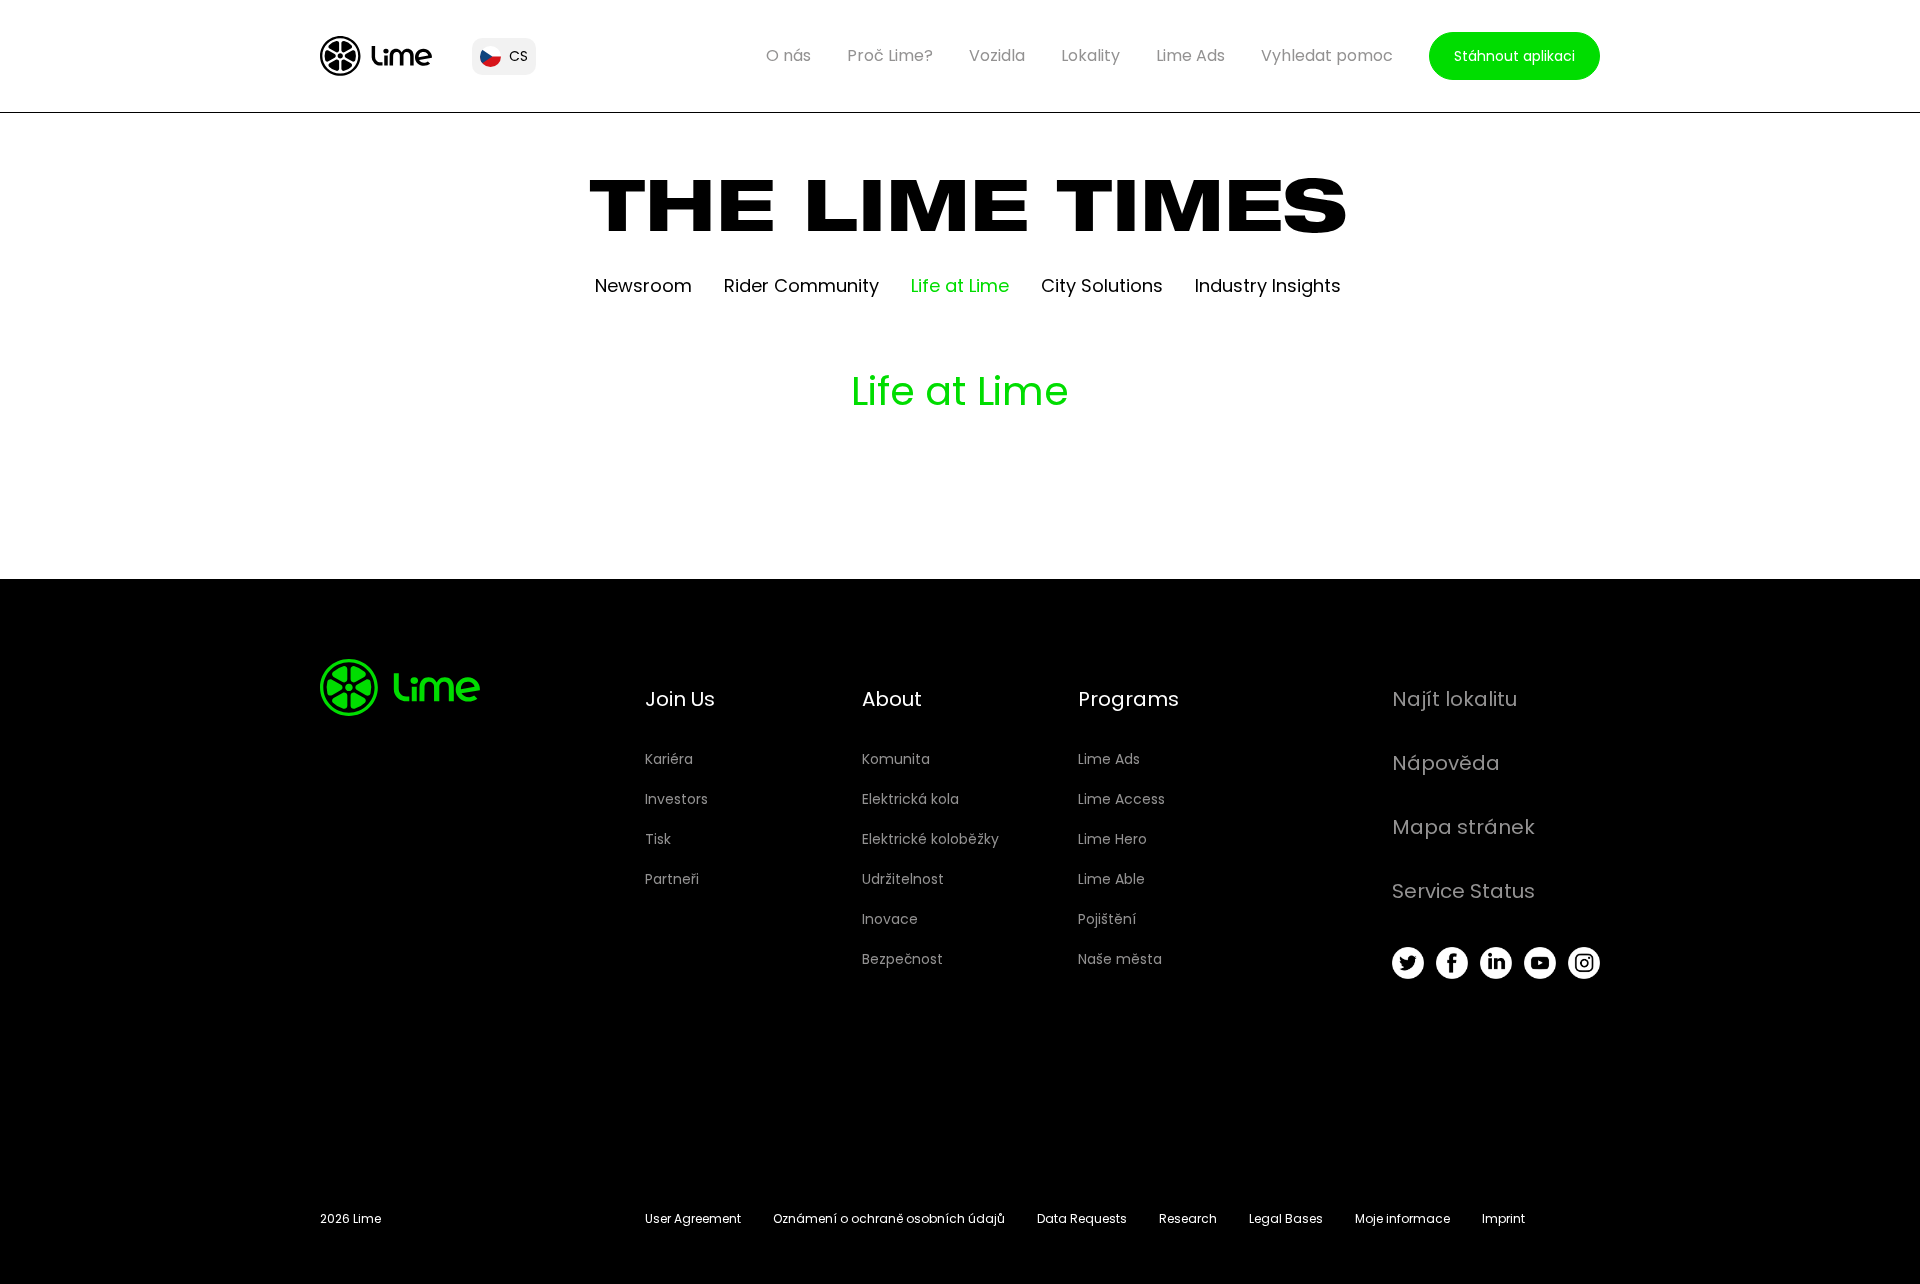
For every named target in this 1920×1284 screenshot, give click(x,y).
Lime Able (1111, 879)
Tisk (658, 839)
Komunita (896, 759)
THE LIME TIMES (968, 216)
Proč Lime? (890, 55)
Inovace (890, 919)
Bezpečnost (902, 959)
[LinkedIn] (1496, 963)
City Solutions (1102, 285)
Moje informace (1402, 1218)
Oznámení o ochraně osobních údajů (889, 1218)
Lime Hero (1112, 839)
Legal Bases (1286, 1218)
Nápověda (1446, 763)
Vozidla (997, 55)
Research (1188, 1218)
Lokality (1090, 55)
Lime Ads (1190, 55)
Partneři (672, 879)
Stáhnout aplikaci (1514, 56)
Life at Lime (960, 285)
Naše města (1120, 959)
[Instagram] (1584, 963)
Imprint (1503, 1218)
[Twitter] (1408, 963)
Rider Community (801, 285)
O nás (788, 55)
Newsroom (643, 285)
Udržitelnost (903, 879)
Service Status (1463, 891)
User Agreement (693, 1218)
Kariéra (669, 759)
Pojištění (1107, 919)
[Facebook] (1452, 963)
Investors (676, 799)
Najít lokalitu (1454, 699)
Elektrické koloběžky (930, 839)
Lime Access (1121, 799)
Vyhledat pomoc (1327, 55)
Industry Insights (1268, 285)
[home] (376, 56)
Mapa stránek (1463, 827)
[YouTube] (1540, 963)
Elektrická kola (910, 799)
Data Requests (1082, 1218)
